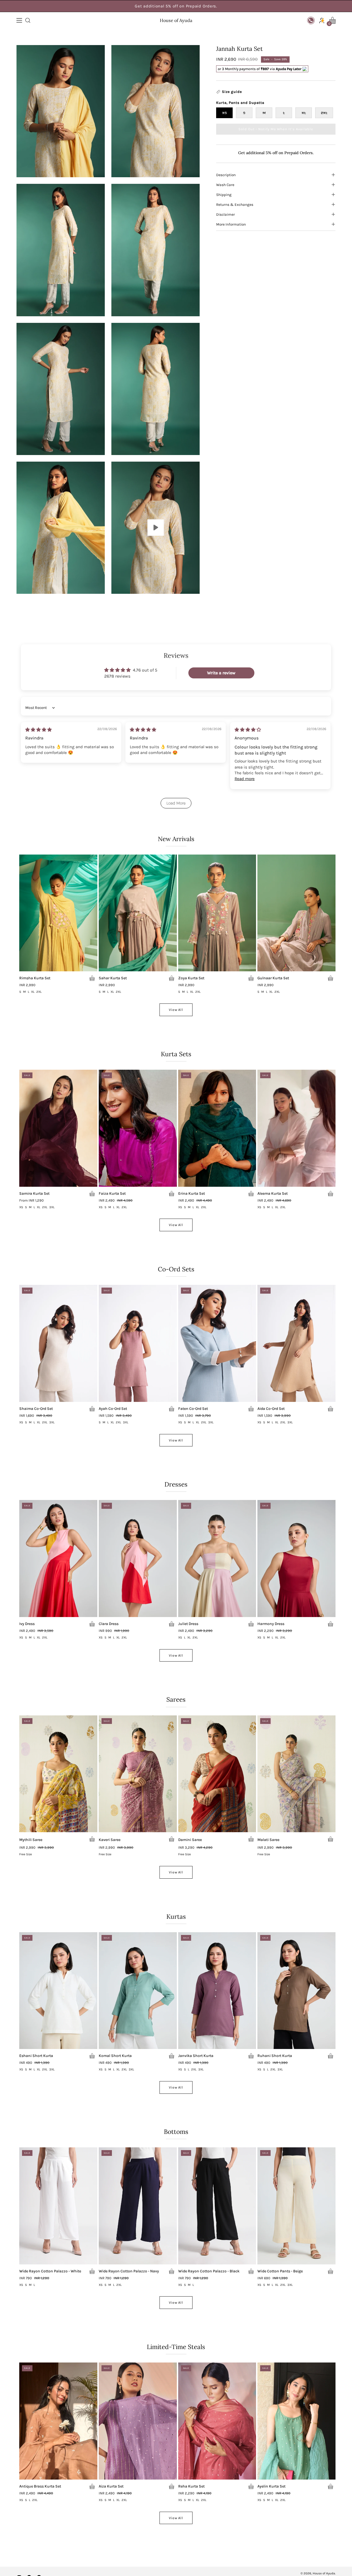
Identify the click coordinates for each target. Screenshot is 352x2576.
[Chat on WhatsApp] (311, 20)
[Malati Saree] (296, 1774)
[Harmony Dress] (296, 1559)
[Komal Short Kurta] (138, 1991)
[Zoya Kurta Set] (217, 913)
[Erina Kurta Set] (217, 1128)
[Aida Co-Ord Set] (296, 1343)
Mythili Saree (31, 1840)
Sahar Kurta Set (113, 978)
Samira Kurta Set (34, 1194)
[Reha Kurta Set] (217, 2421)
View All (176, 1010)
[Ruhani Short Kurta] (296, 1991)
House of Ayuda (176, 20)
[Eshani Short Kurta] (58, 1991)
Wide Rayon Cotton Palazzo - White (50, 2271)
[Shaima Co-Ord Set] (58, 1343)
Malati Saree (268, 1840)
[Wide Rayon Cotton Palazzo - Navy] (138, 2206)
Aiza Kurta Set (111, 2486)
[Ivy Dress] (58, 1559)
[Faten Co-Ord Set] (217, 1343)
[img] (38, 730)
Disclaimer (226, 214)
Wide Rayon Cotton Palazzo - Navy (129, 2271)
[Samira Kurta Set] (58, 1128)
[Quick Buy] (92, 978)
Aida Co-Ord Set (271, 1409)
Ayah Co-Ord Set (113, 1409)
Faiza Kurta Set (112, 1194)
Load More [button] (176, 803)
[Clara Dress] (138, 1559)
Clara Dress (109, 1624)
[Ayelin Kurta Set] (296, 2421)
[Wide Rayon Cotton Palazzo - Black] (217, 2206)
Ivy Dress (27, 1624)
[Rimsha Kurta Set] (58, 913)
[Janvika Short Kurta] (217, 1991)
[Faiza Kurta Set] (138, 1128)
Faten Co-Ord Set (193, 1409)
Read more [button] (245, 779)
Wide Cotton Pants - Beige (280, 2271)
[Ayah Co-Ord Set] (138, 1343)
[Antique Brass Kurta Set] (58, 2421)
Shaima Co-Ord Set (36, 1409)
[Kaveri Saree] (138, 1774)
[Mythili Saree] (58, 1774)
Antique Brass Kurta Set (40, 2486)
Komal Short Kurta (115, 2056)
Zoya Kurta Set (191, 978)
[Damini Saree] (217, 1774)
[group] (176, 6)
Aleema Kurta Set (273, 1194)
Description (226, 175)
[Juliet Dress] (217, 1559)
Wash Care (225, 185)
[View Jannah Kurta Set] (156, 528)
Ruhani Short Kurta (275, 2056)
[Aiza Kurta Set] (138, 2421)
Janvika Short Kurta (196, 2056)
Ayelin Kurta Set (271, 2486)
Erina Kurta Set (192, 1194)
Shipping (224, 195)
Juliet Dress (188, 1624)
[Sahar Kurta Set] (138, 913)
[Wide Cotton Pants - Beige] (296, 2206)
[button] (27, 20)
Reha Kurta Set (191, 2486)
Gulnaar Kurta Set (273, 978)
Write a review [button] (221, 673)
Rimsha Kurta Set (35, 978)
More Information (231, 224)
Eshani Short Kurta (36, 2056)
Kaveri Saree (110, 1840)
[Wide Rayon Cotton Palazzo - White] (58, 2206)
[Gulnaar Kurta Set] (296, 913)
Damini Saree (190, 1840)
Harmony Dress (271, 1624)
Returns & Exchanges (235, 204)
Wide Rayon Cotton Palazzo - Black (209, 2271)
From (31, 1201)
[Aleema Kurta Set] (296, 1128)
